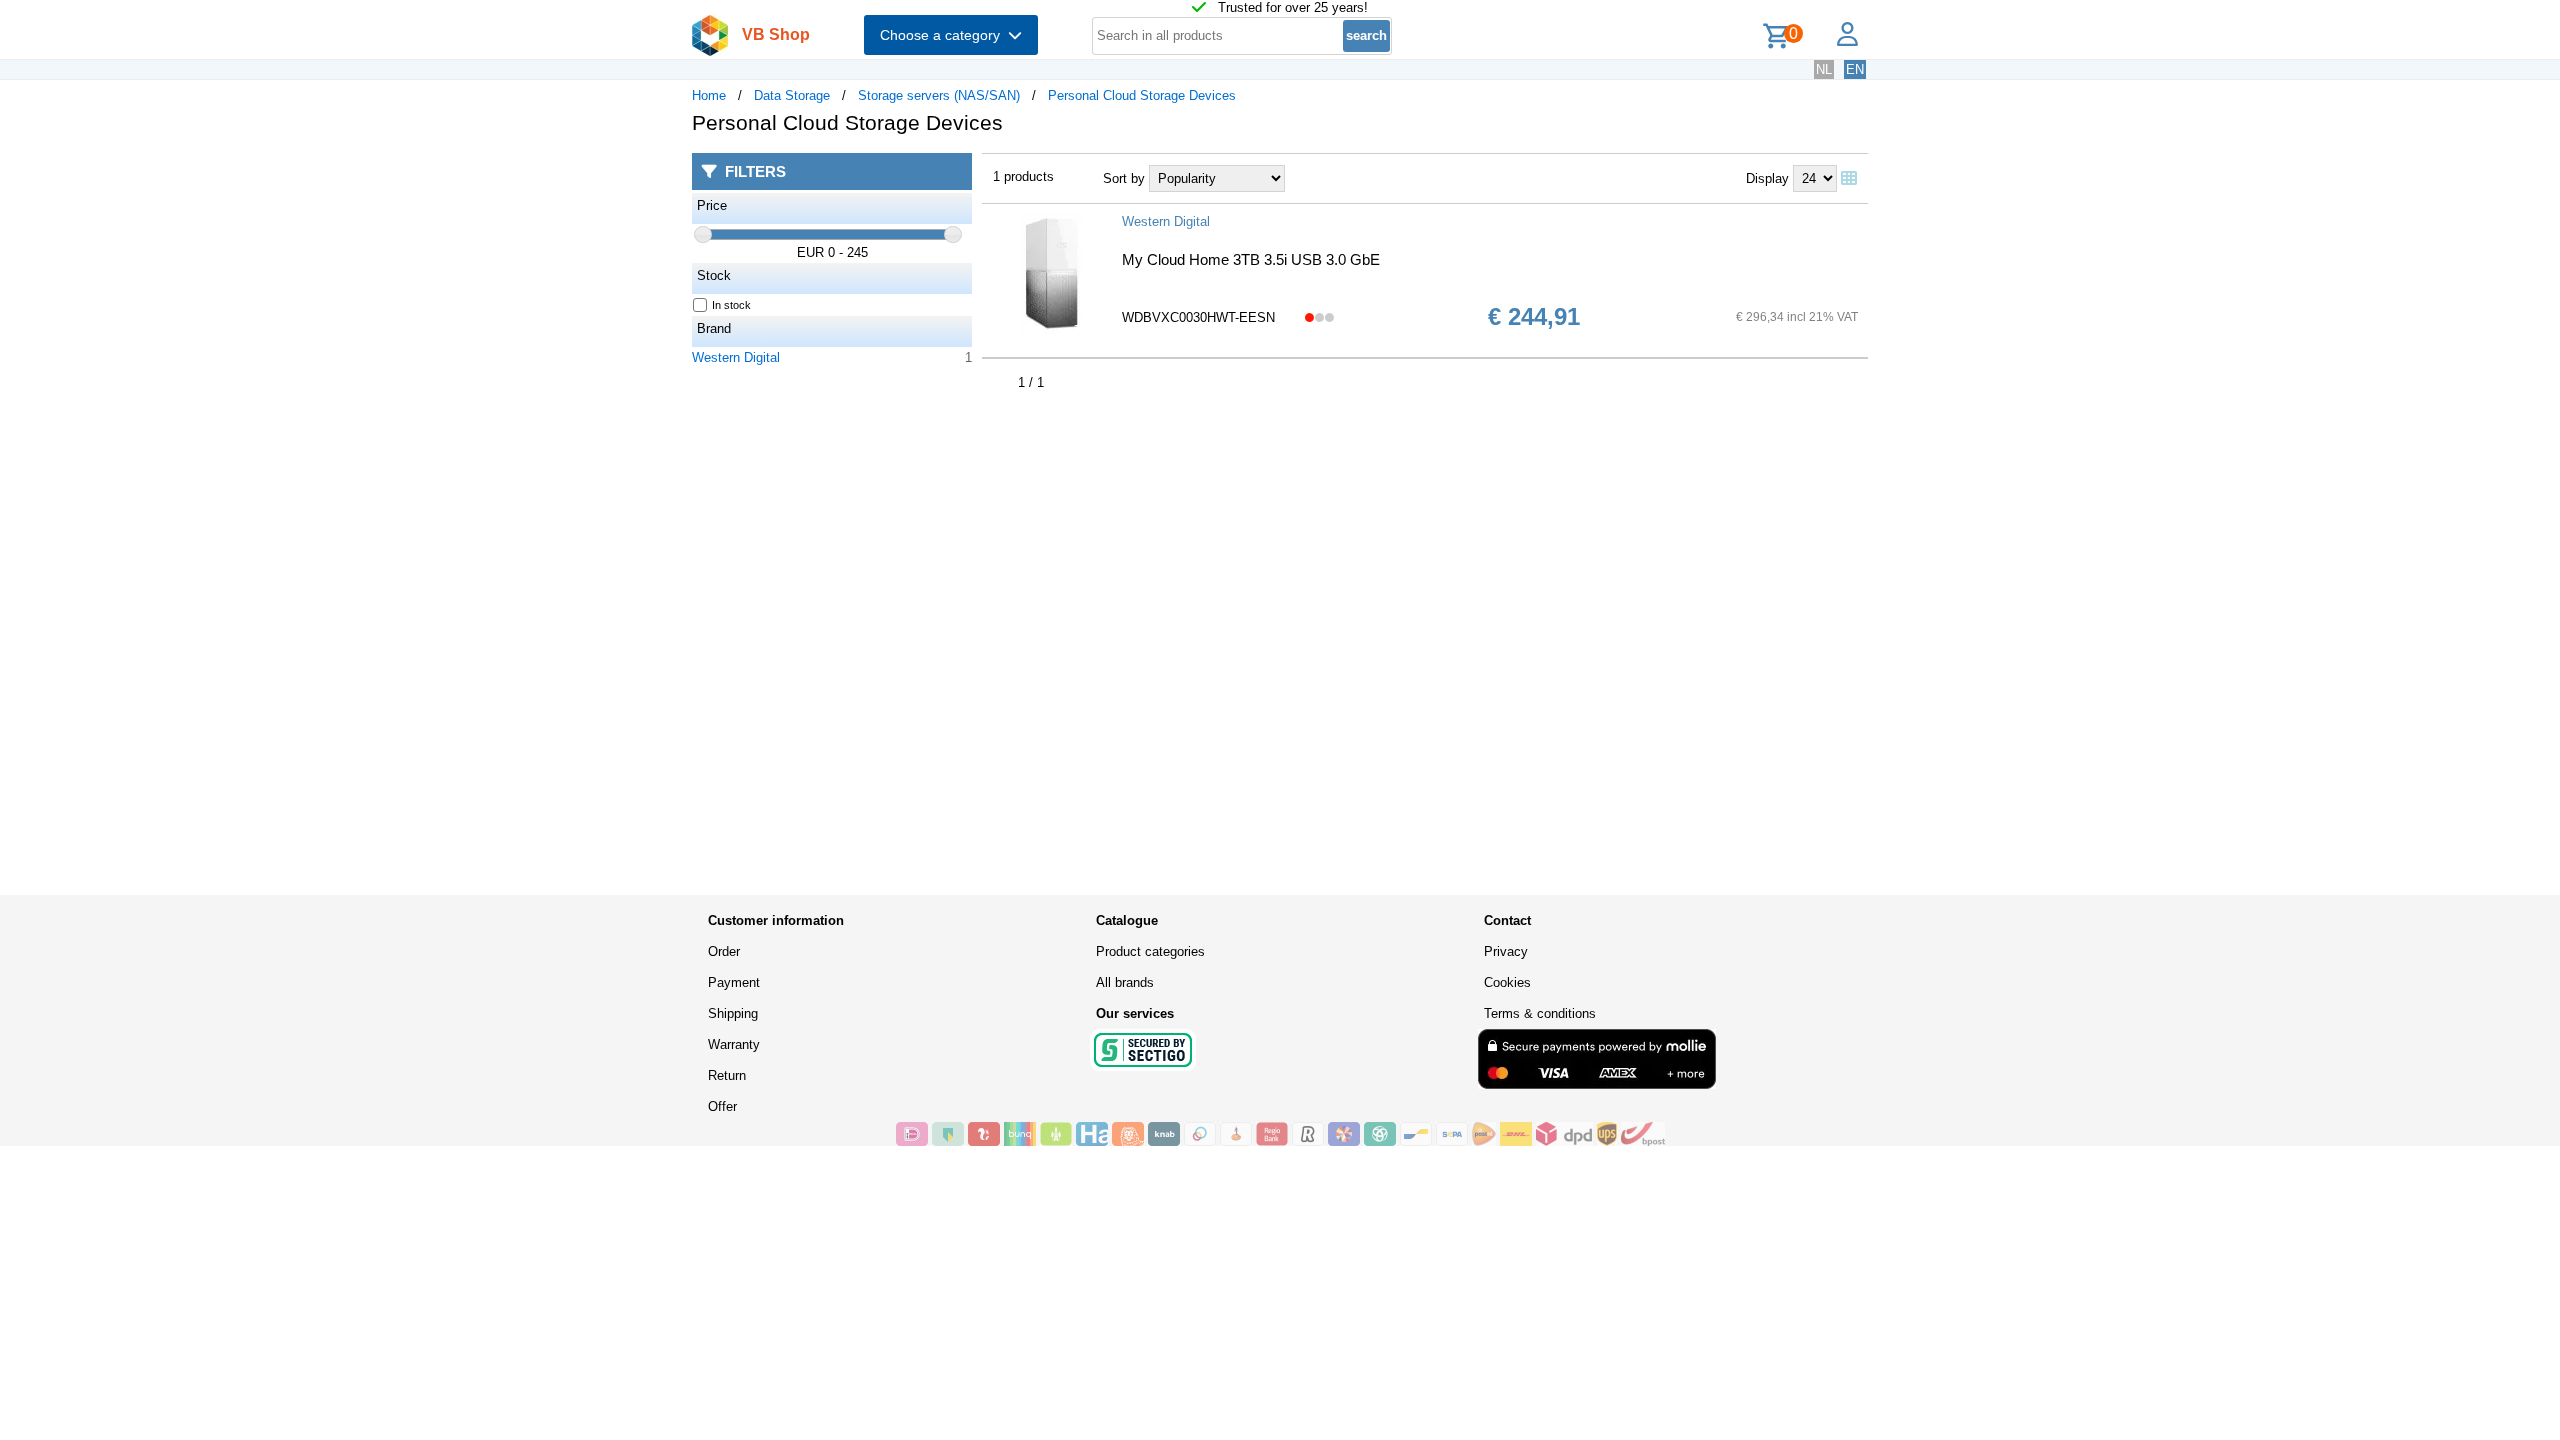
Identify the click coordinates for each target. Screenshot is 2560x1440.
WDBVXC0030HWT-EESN (1198, 317)
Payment (734, 982)
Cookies (1507, 982)
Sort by (1124, 178)
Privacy (1506, 951)
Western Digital (736, 357)
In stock (731, 305)
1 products (1023, 176)
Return (727, 1075)
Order (724, 951)
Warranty (734, 1044)
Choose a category (944, 35)
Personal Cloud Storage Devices (1142, 95)
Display (1767, 178)
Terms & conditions (1540, 1013)
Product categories (1150, 951)
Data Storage (792, 95)
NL (1824, 69)
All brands (1125, 982)
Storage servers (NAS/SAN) (939, 95)
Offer (722, 1106)
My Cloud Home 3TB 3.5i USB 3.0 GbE (1251, 259)
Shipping (733, 1013)
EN (1855, 69)
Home (709, 95)
